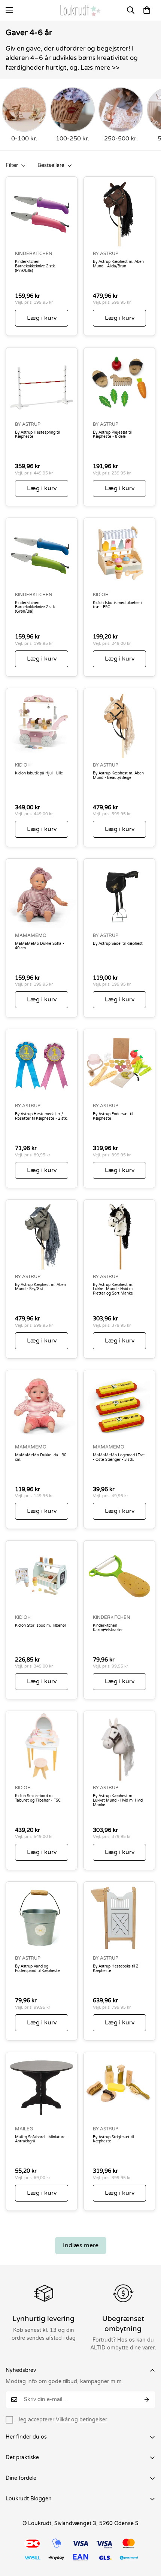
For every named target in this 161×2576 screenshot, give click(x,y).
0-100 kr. (24, 139)
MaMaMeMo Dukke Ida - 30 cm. (41, 1458)
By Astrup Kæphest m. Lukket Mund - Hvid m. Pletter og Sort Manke (113, 1289)
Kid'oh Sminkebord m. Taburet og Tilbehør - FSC (38, 1798)
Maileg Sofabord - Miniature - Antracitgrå (42, 2140)
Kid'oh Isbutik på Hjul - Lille (39, 773)
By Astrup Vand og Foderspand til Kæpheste (37, 1969)
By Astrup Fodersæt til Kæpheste (113, 1116)
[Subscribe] (147, 2400)
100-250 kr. (73, 139)
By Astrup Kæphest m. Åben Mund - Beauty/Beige (118, 776)
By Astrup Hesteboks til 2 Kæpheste (116, 1969)
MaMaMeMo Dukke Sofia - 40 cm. (40, 946)
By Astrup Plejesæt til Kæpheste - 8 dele (112, 435)
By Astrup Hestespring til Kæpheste (37, 435)
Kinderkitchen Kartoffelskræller (108, 1628)
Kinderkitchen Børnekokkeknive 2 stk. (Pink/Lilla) (35, 266)
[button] (147, 10)
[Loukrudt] (80, 10)
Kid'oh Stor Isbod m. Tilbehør (41, 1626)
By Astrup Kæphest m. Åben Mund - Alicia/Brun (118, 264)
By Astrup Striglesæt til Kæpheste (113, 2140)
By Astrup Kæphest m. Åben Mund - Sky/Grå (40, 1287)
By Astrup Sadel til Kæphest (118, 944)
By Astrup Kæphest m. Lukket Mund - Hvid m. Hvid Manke (118, 1801)
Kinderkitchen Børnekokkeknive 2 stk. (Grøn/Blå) (35, 608)
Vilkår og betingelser (81, 2420)
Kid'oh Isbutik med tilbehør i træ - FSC (117, 605)
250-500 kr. (121, 139)
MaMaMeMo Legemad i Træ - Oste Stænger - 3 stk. (119, 1458)
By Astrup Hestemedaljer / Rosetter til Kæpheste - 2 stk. (41, 1116)
